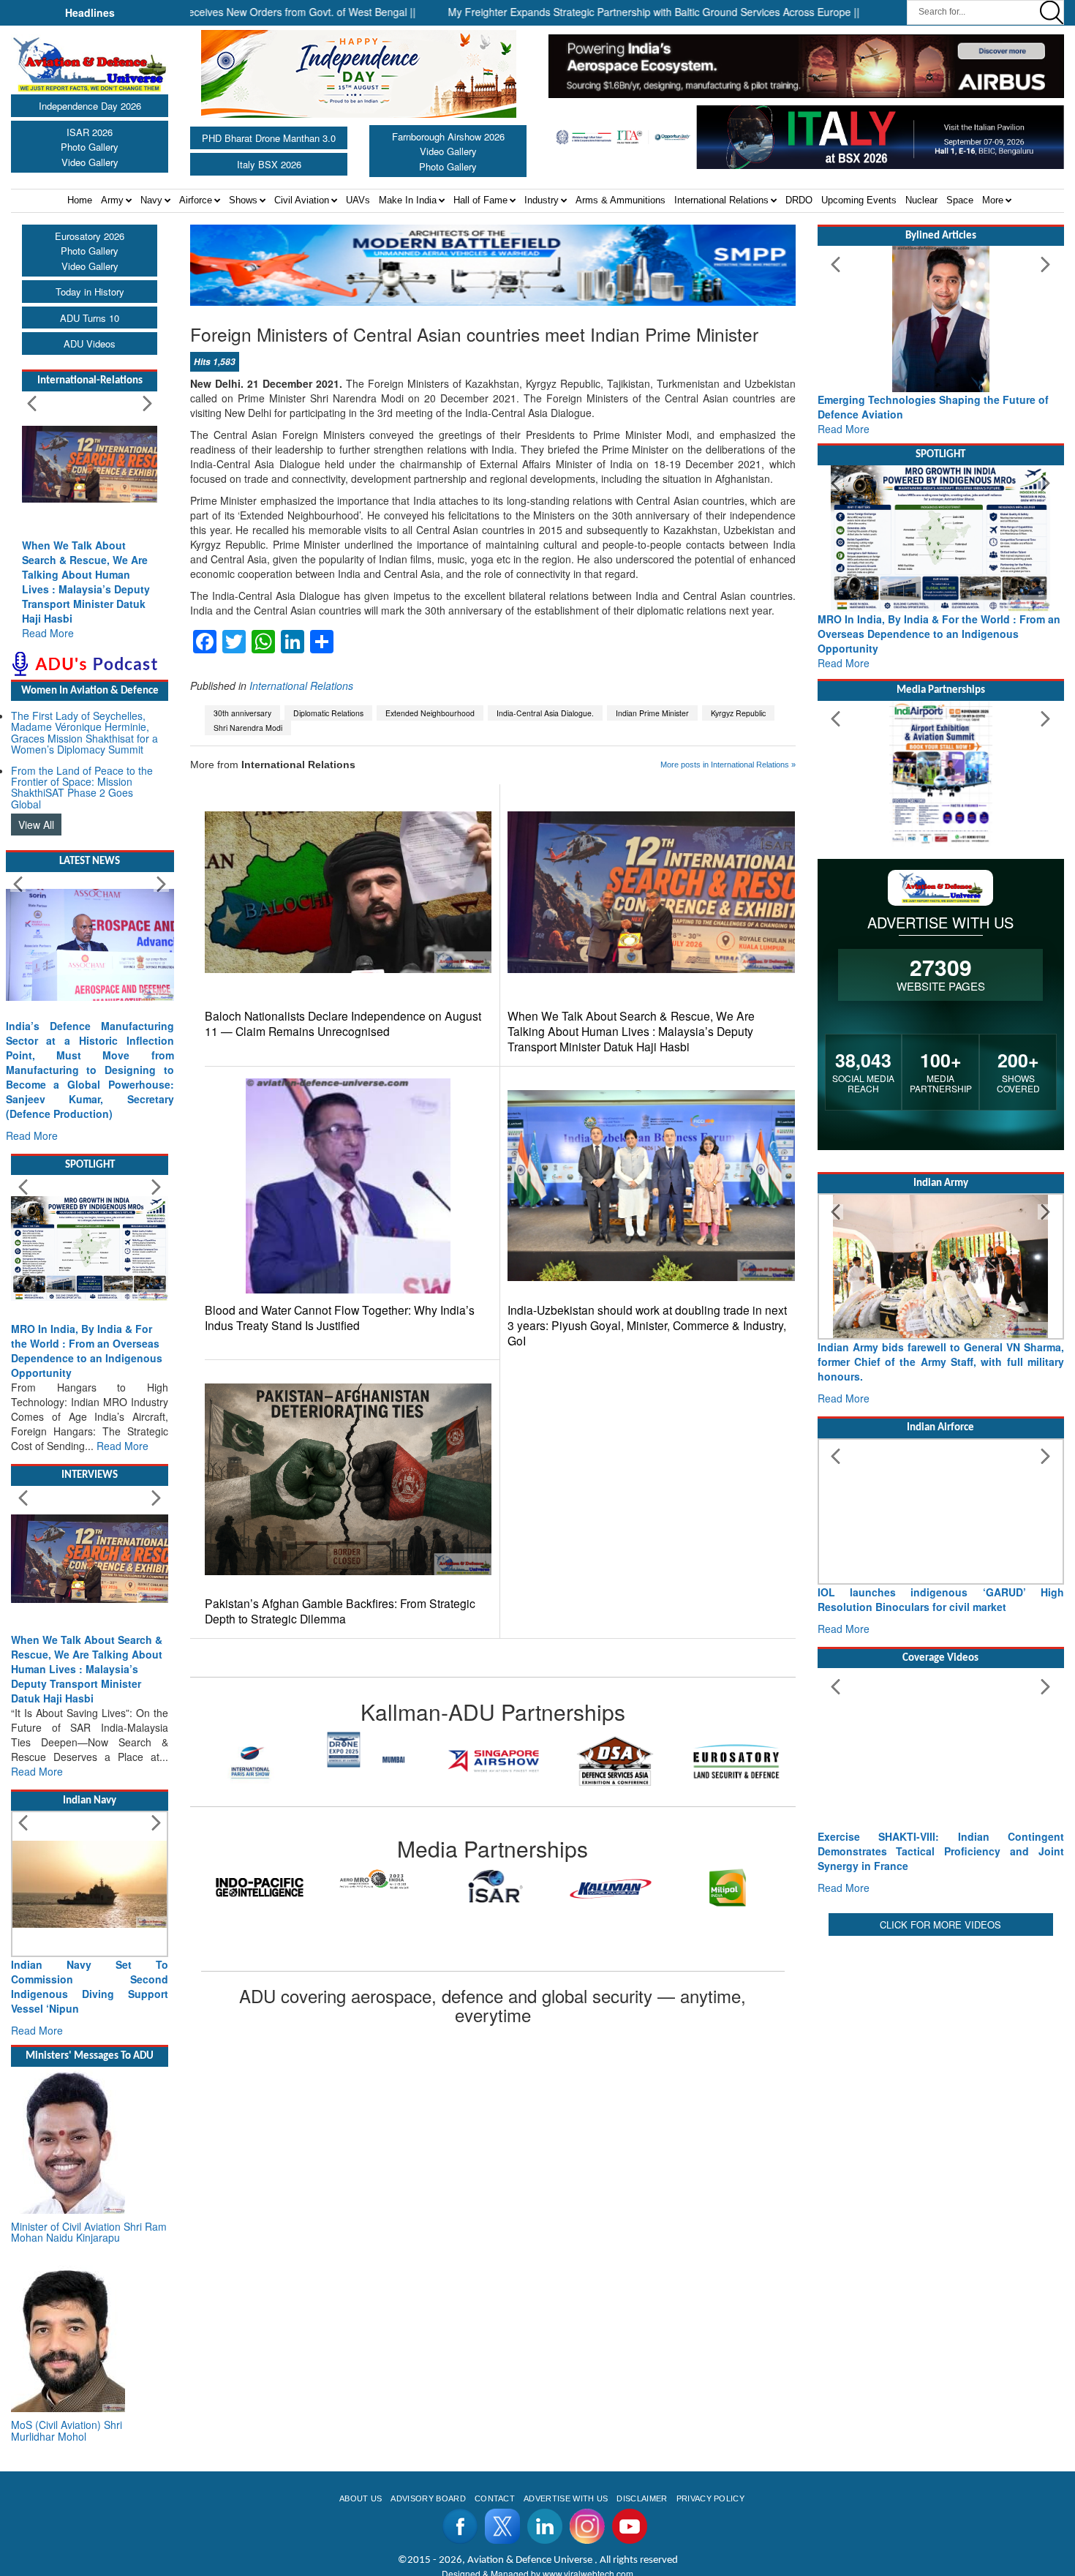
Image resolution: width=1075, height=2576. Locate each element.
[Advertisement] (941, 2042)
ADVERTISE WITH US (566, 2498)
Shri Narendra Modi (248, 728)
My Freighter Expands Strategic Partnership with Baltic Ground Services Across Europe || (569, 12)
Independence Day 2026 (90, 106)
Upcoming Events (859, 200)
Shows (243, 200)
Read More (48, 633)
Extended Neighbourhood (430, 713)
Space (960, 200)
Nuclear (921, 200)
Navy (151, 200)
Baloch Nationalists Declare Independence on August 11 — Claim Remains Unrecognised (343, 1024)
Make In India (408, 200)
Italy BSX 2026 (269, 164)
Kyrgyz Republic (738, 713)
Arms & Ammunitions (621, 200)
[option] (251, 1749)
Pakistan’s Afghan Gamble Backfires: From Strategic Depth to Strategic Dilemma (340, 1611)
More (993, 200)
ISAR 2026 (90, 132)
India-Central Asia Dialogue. (545, 713)
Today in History (90, 292)
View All (36, 825)
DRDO (799, 200)
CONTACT (495, 2498)
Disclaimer (642, 2498)
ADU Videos (90, 343)
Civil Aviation (302, 200)
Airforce (196, 200)
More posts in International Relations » (728, 765)
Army (112, 200)
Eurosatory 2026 (90, 236)
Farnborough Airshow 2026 (448, 136)
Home (80, 200)
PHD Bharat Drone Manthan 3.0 (269, 138)
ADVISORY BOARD (428, 2498)
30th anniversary (242, 713)
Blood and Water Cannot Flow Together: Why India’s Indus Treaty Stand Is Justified (340, 1318)
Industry (542, 200)
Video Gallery (90, 162)
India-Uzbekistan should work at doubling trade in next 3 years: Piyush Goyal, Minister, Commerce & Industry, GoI (647, 1325)
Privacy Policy (710, 2498)
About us (361, 2498)
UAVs (358, 200)
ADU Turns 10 (90, 318)
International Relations (721, 200)
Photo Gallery (90, 147)
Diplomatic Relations (328, 713)
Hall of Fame (480, 200)
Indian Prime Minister (652, 713)
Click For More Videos (940, 1925)
